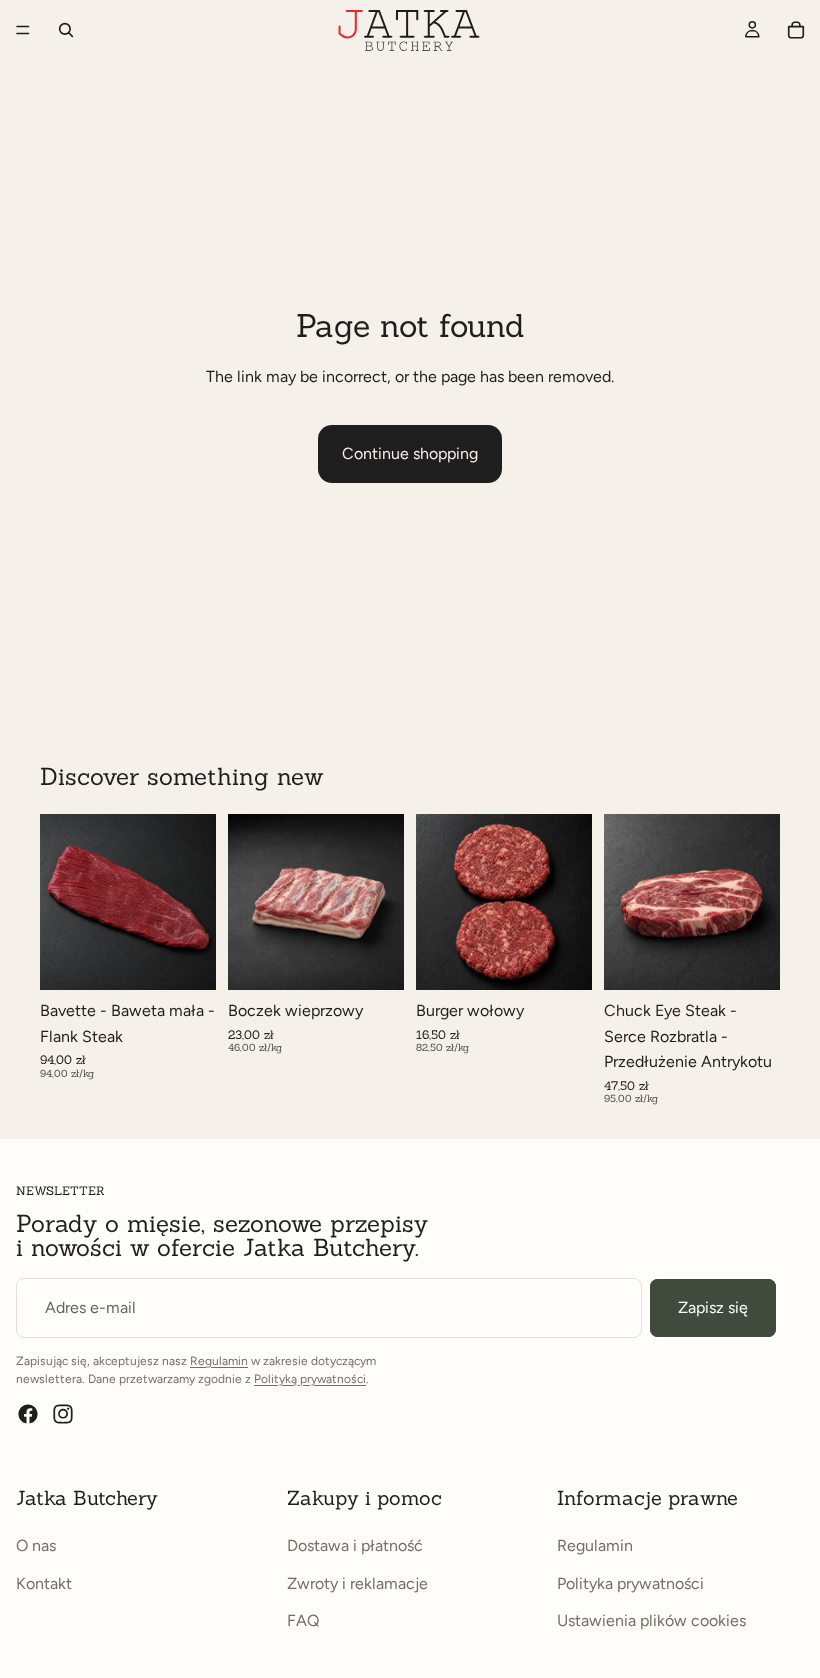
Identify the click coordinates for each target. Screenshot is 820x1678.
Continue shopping (410, 453)
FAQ (303, 1620)
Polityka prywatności (630, 1583)
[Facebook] (28, 1414)
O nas (36, 1545)
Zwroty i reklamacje (357, 1583)
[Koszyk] (796, 30)
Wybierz (202, 958)
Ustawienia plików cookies (651, 1620)
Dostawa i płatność (355, 1545)
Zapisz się (713, 1307)
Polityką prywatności (310, 1379)
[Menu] (23, 30)
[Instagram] (63, 1414)
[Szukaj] (66, 30)
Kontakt (44, 1583)
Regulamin (219, 1361)
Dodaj (578, 958)
